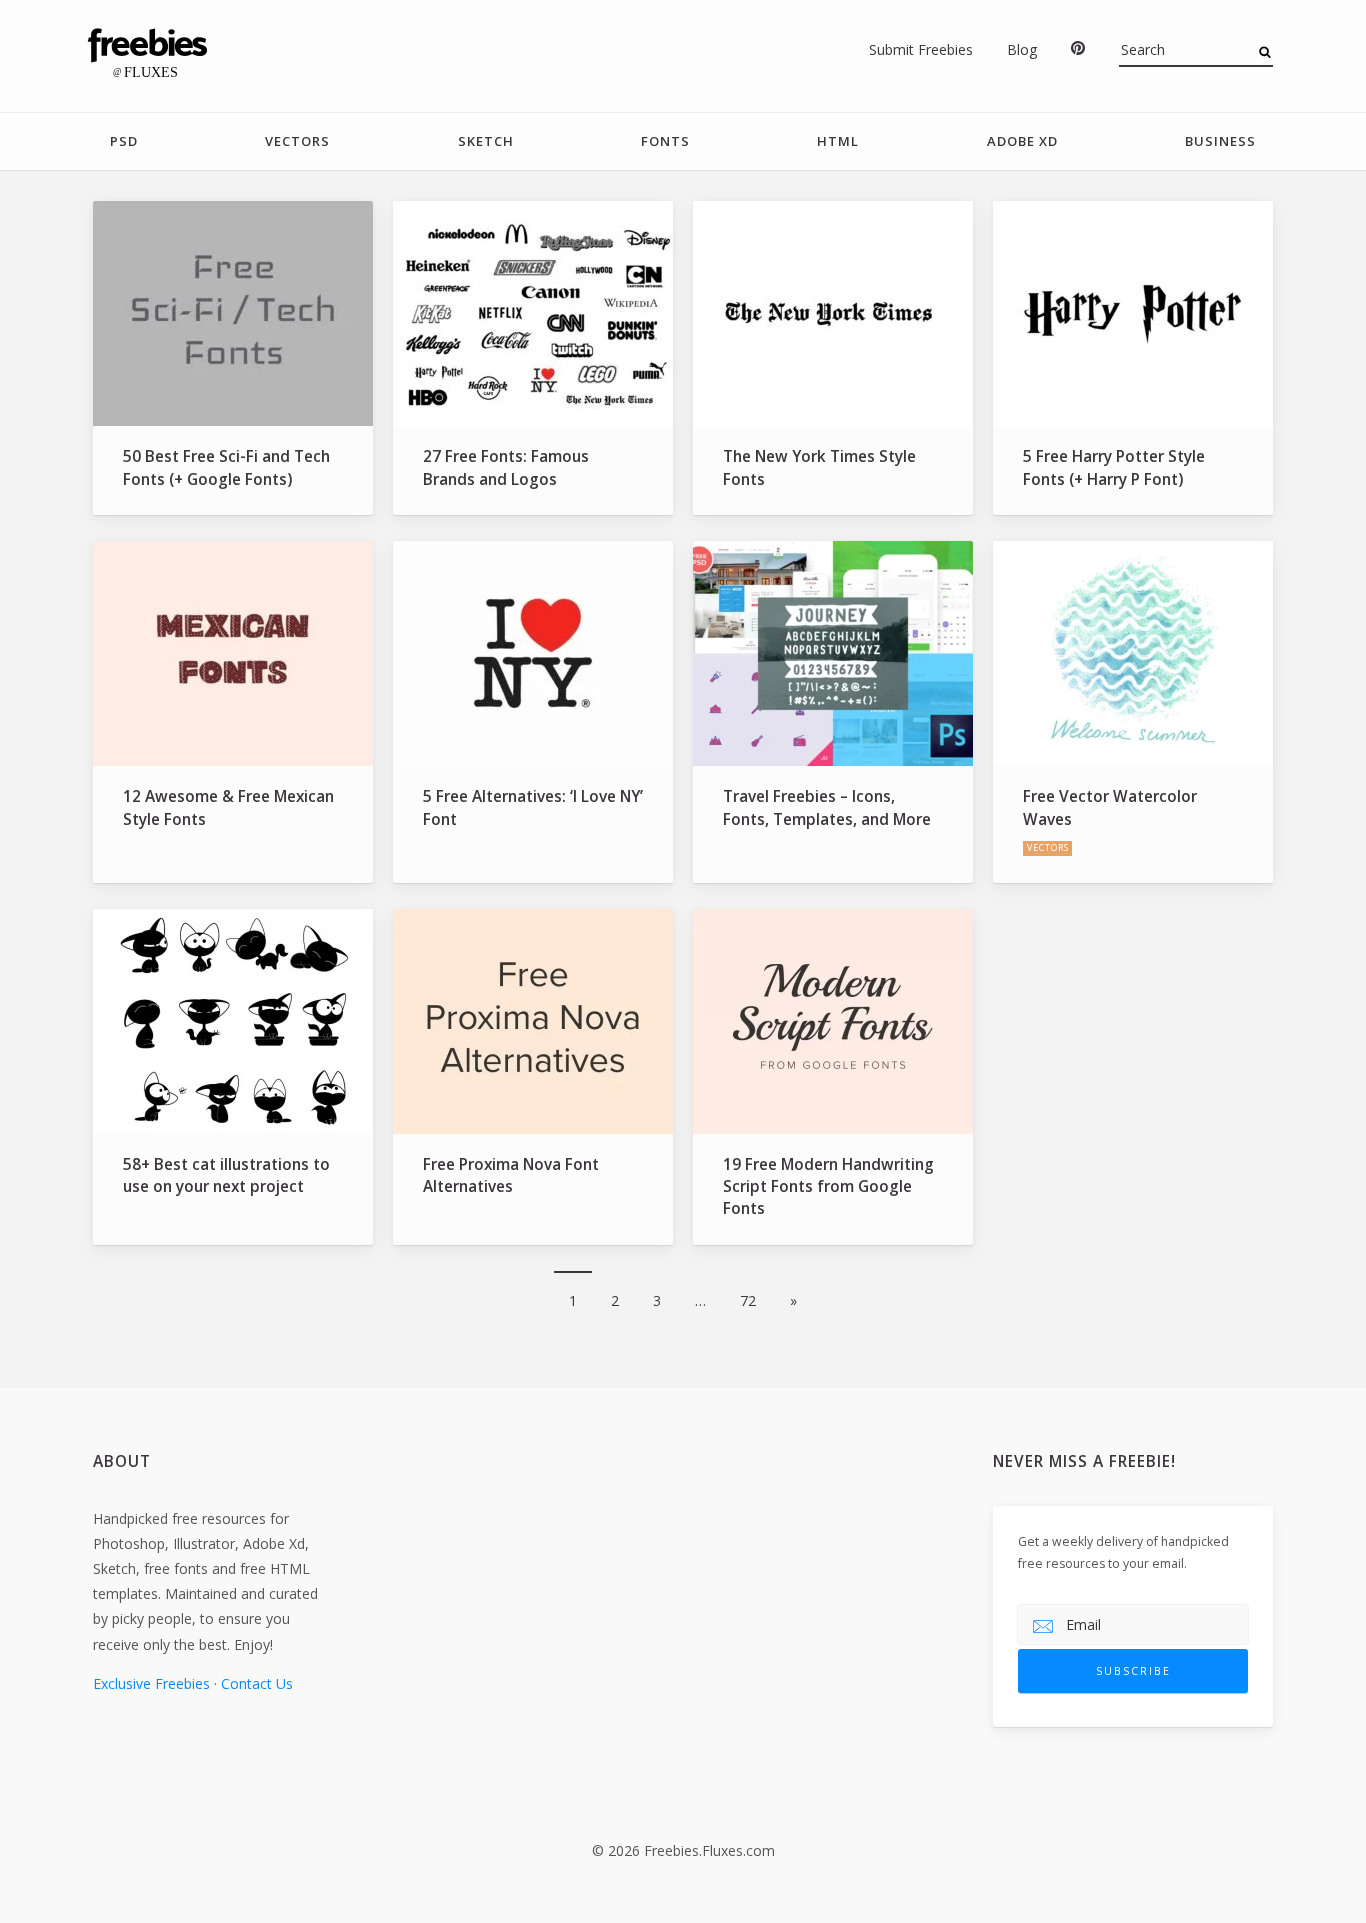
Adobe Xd (1022, 141)
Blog (1022, 49)
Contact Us (257, 1683)
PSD (124, 141)
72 (748, 1300)
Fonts (665, 141)
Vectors (297, 141)
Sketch (486, 141)
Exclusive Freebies (151, 1683)
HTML (838, 141)
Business (1220, 141)
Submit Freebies (921, 49)
